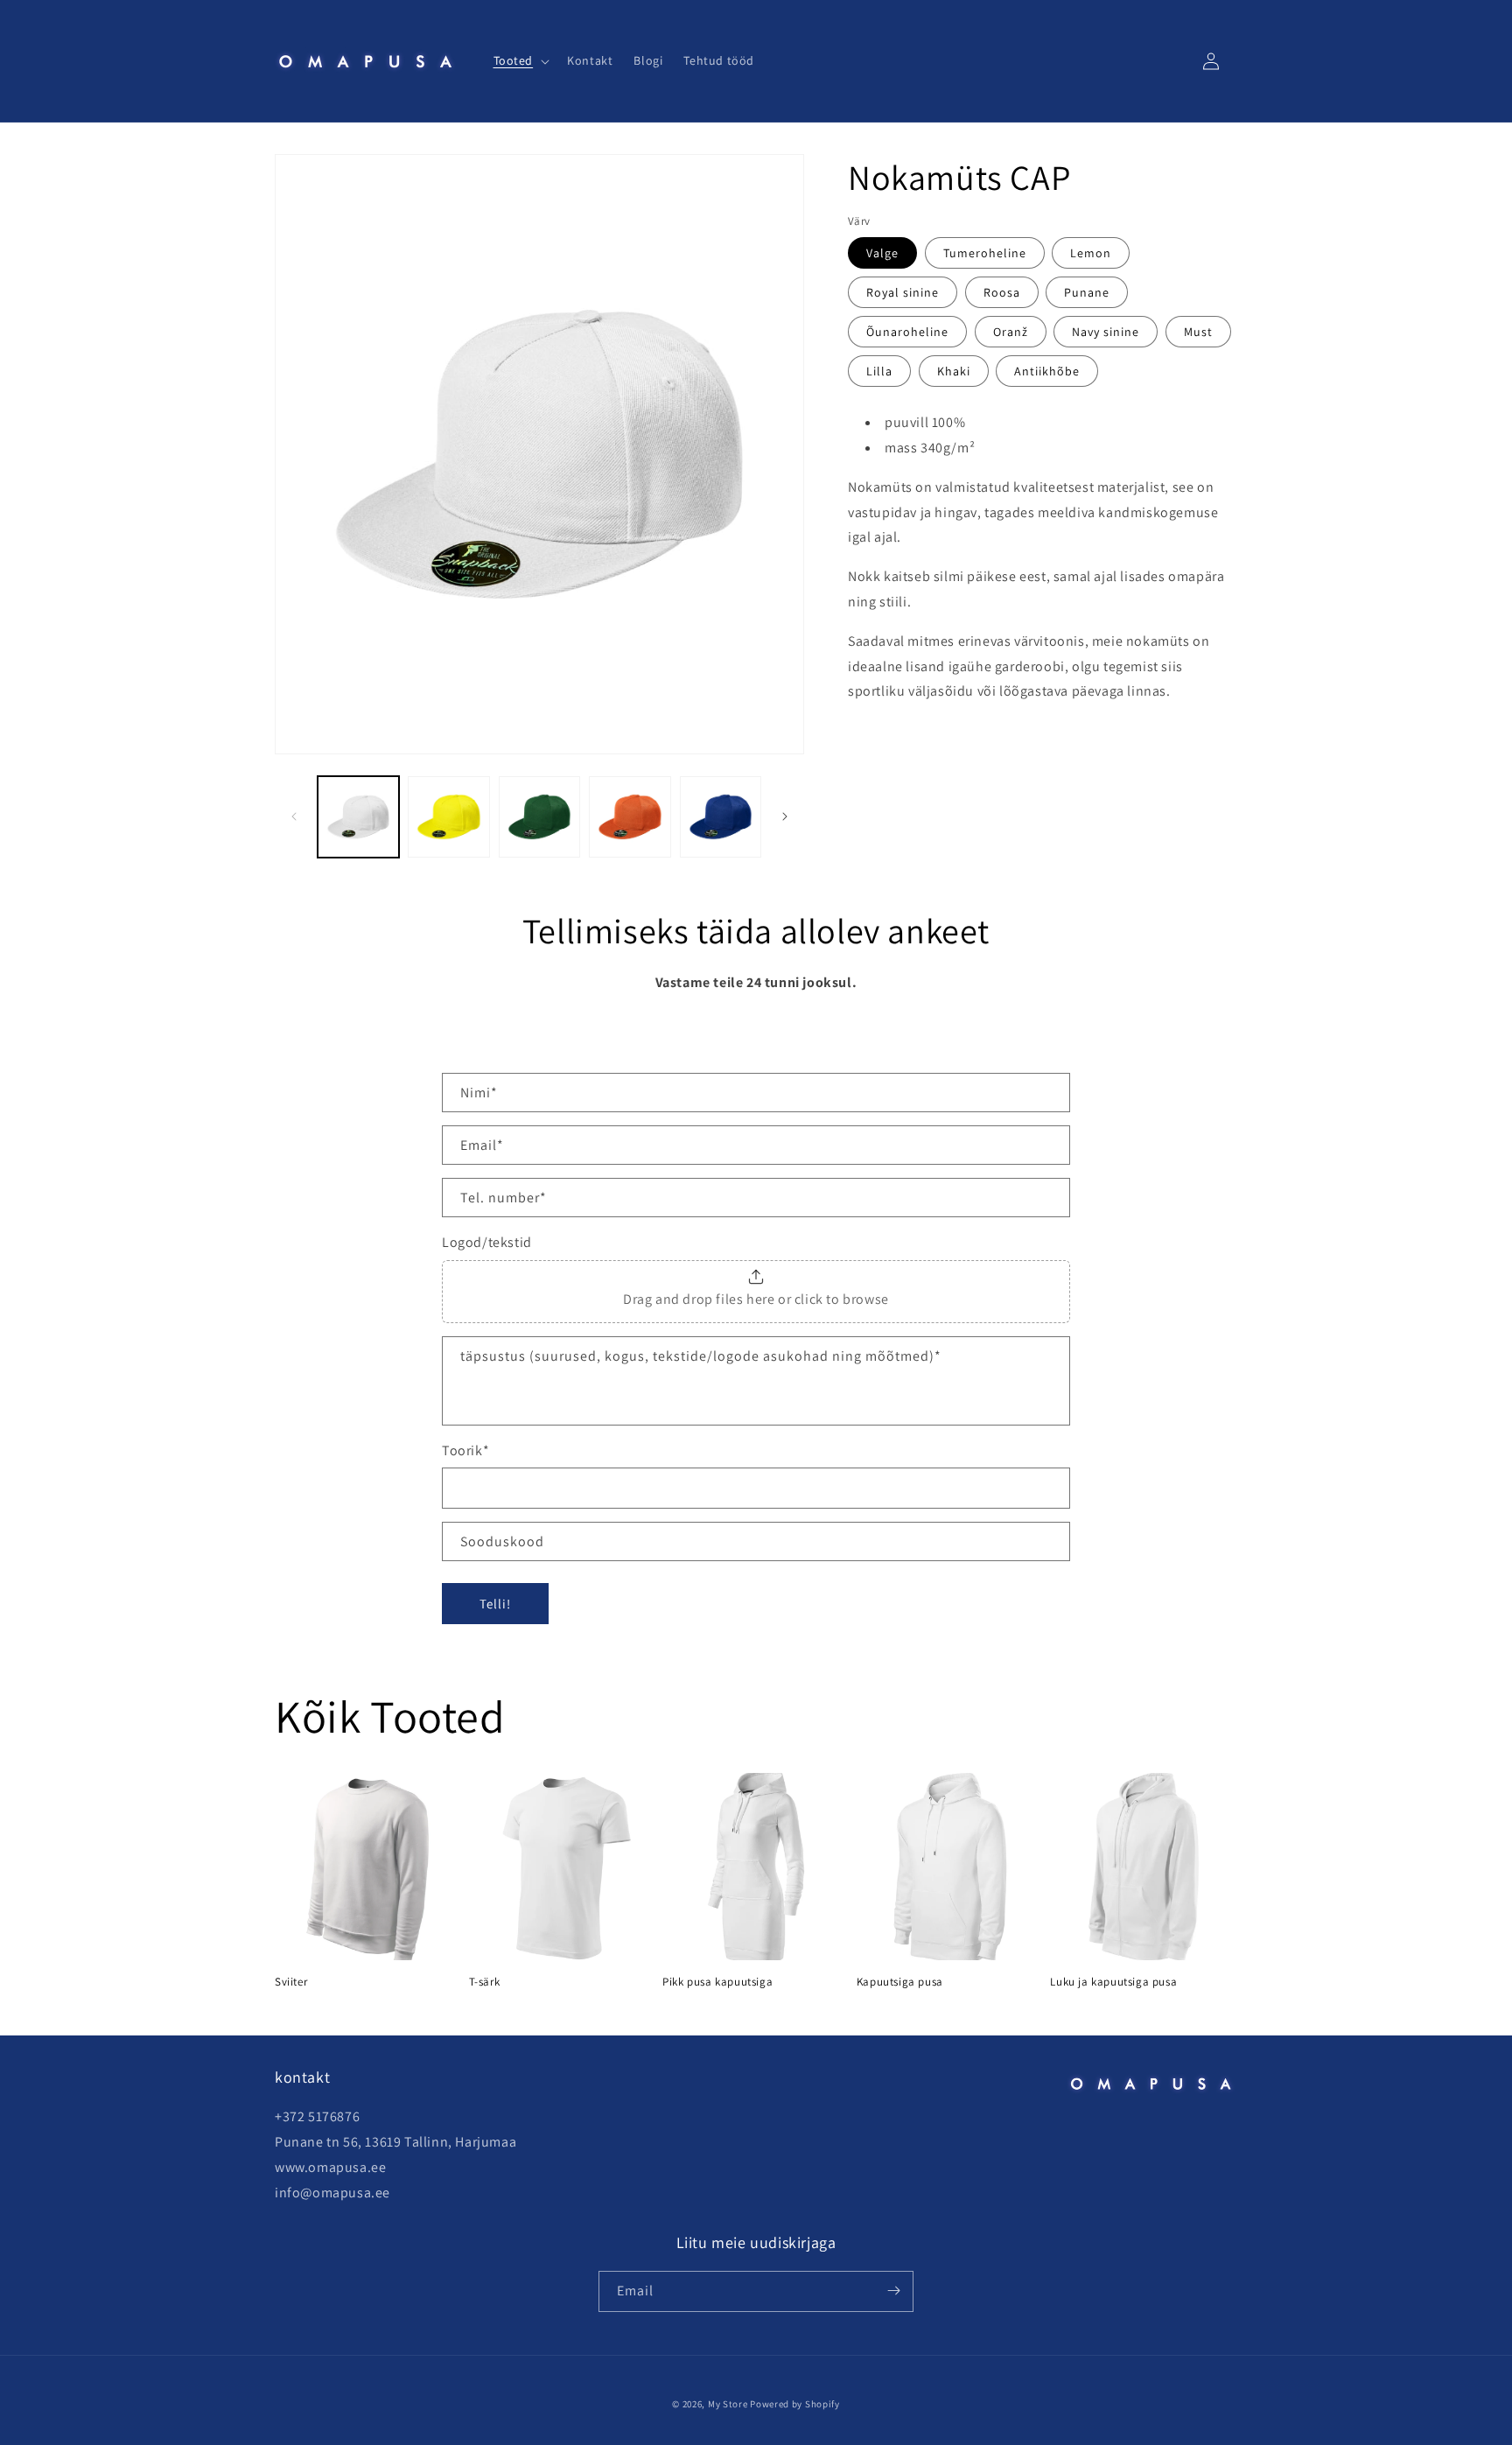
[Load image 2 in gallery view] (448, 817)
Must (1198, 333)
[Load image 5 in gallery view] (721, 817)
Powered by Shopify (795, 2404)
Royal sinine (903, 293)
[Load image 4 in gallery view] (630, 817)
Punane (1087, 293)
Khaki (954, 372)
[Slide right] (785, 816)
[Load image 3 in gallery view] (539, 817)
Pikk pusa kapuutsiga (717, 1982)
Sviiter (291, 1982)
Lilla (879, 372)
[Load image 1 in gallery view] (358, 817)
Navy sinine (1106, 333)
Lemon (1091, 254)
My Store (728, 2404)
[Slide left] (294, 816)
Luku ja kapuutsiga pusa (1113, 1982)
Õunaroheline (907, 333)
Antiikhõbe (1047, 372)
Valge (882, 254)
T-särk (485, 1982)
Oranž (1011, 333)
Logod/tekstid (487, 1242)
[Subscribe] (893, 2291)
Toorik (465, 1450)
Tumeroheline (985, 254)
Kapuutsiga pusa (900, 1982)
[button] (520, 60)
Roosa (1002, 293)
